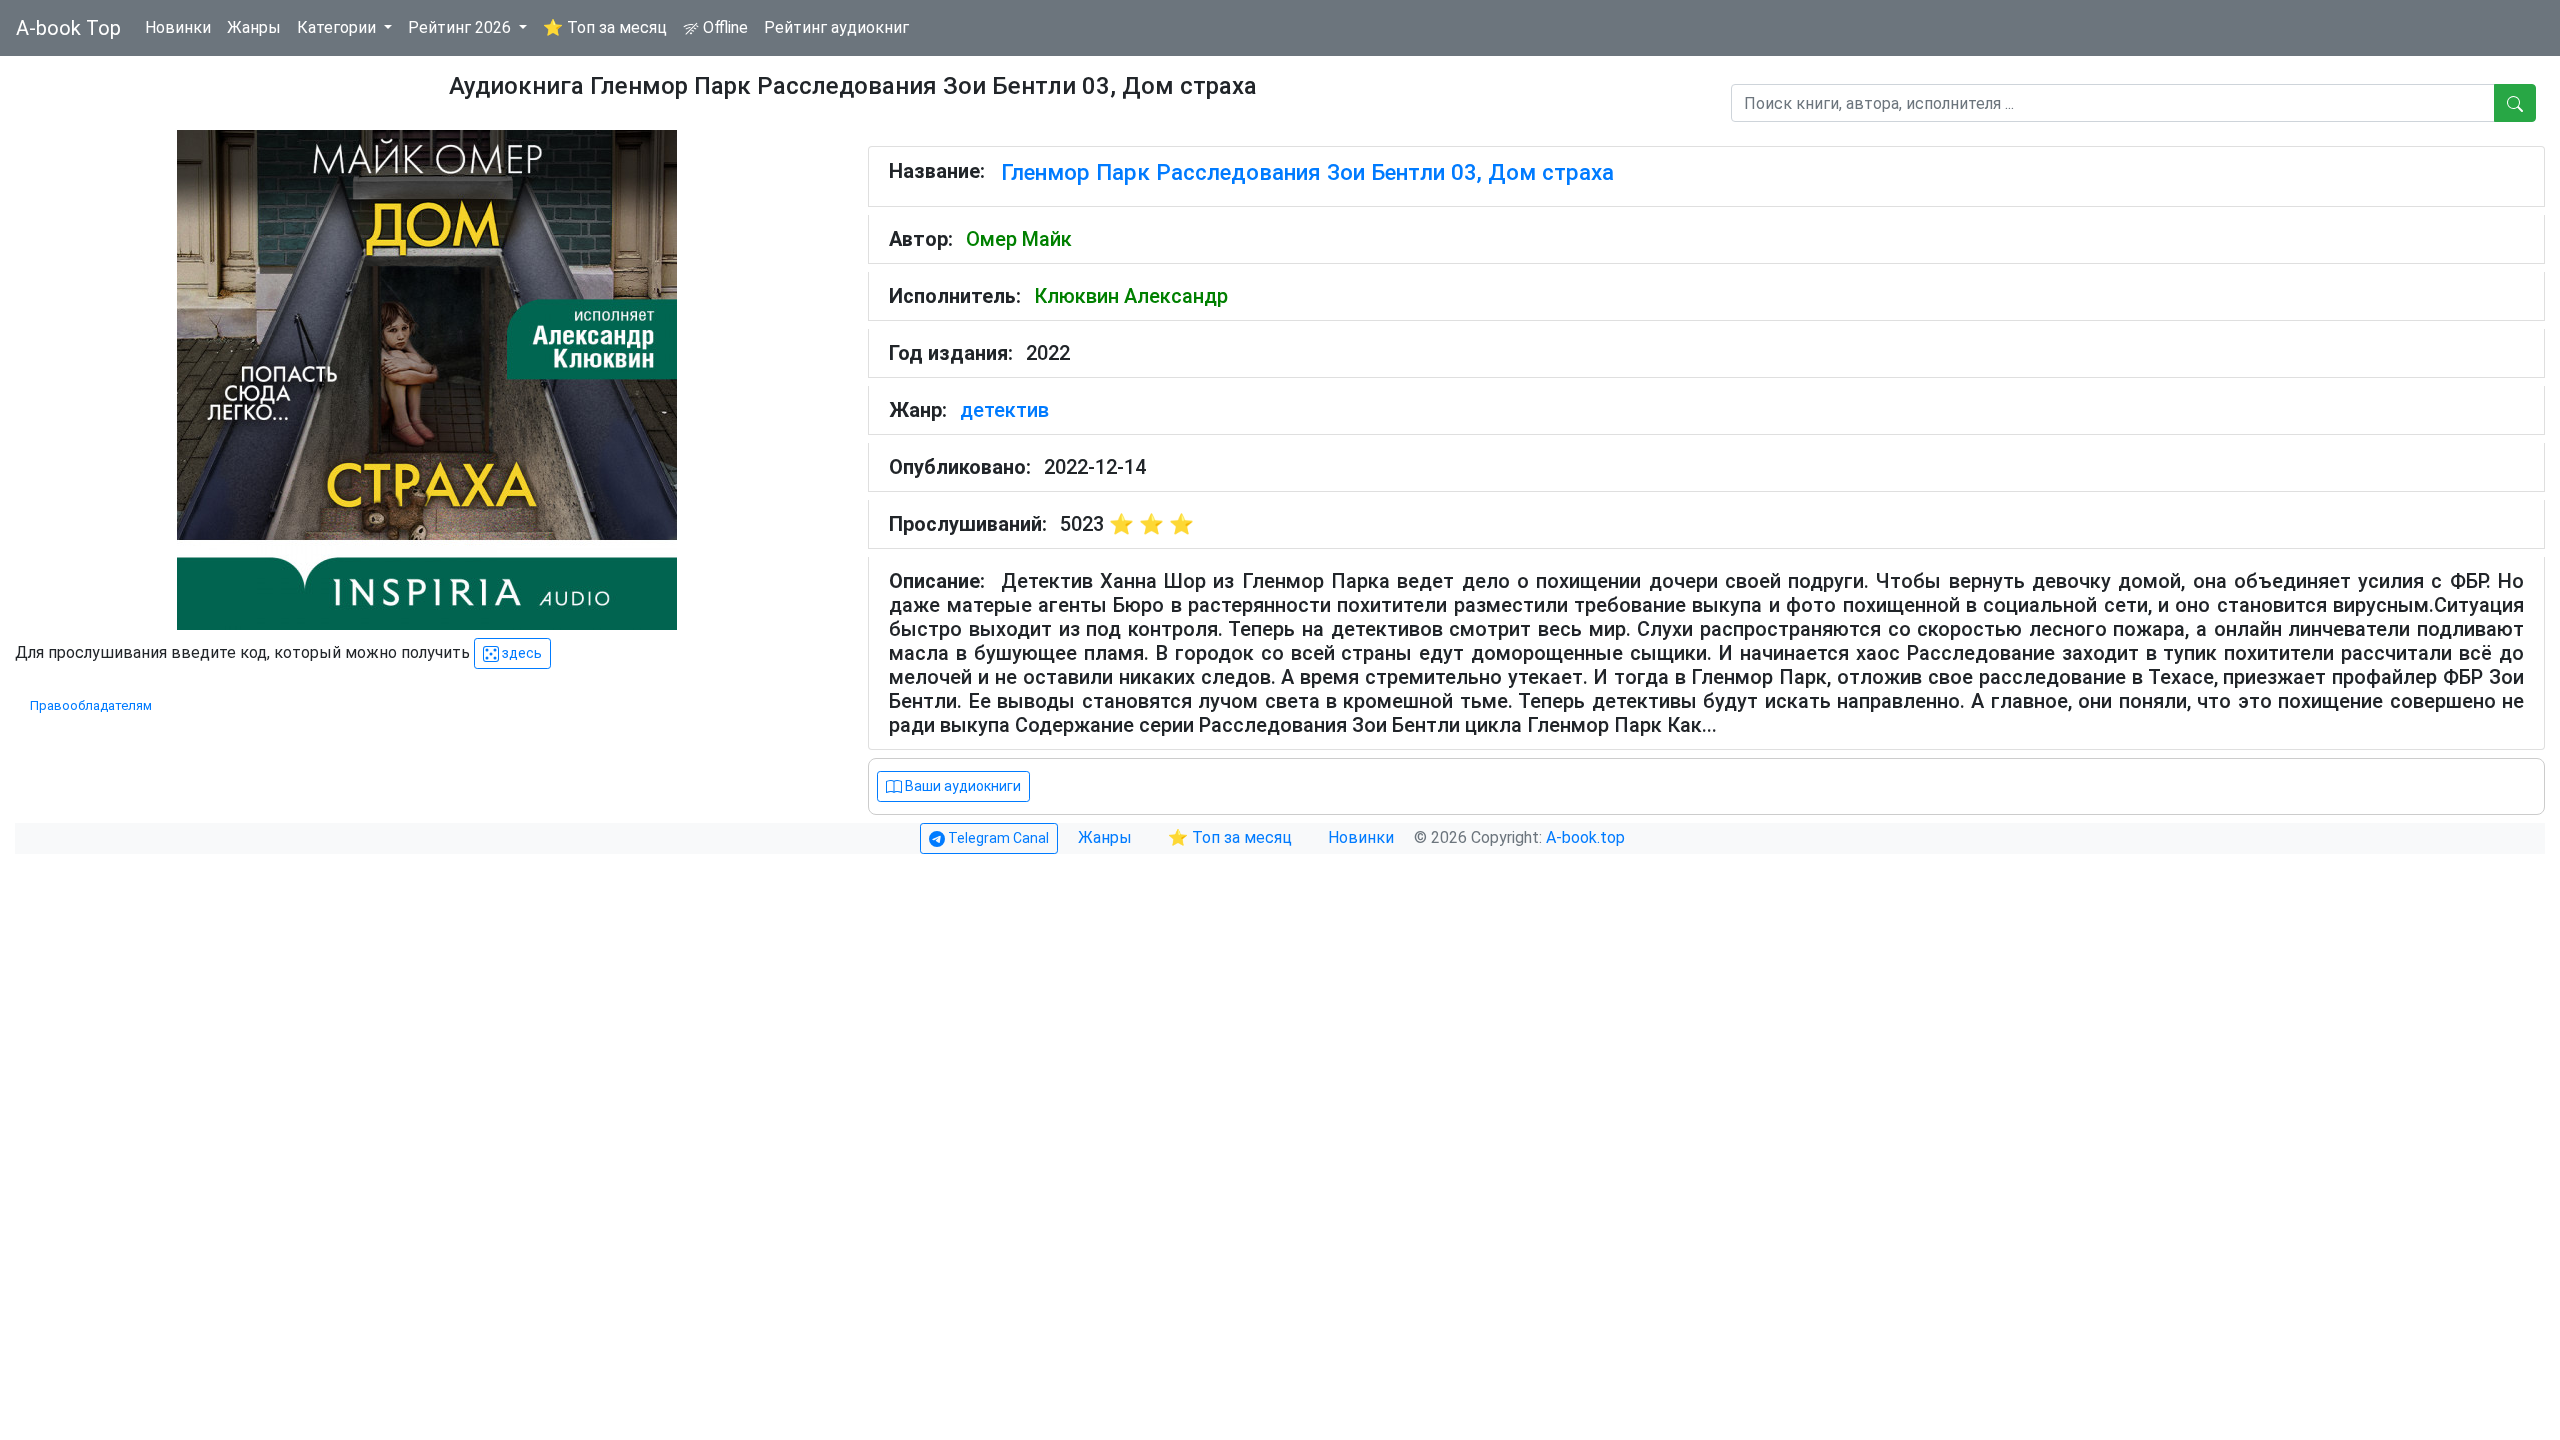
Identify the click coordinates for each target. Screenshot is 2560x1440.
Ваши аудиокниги (961, 786)
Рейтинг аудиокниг (836, 27)
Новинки (178, 27)
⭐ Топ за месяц (605, 27)
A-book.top (1585, 837)
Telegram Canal (997, 838)
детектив (1004, 410)
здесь (520, 653)
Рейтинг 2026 (461, 27)
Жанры (254, 27)
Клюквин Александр (1131, 296)
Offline (723, 27)
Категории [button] (338, 27)
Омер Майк (1019, 239)
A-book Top (68, 28)
